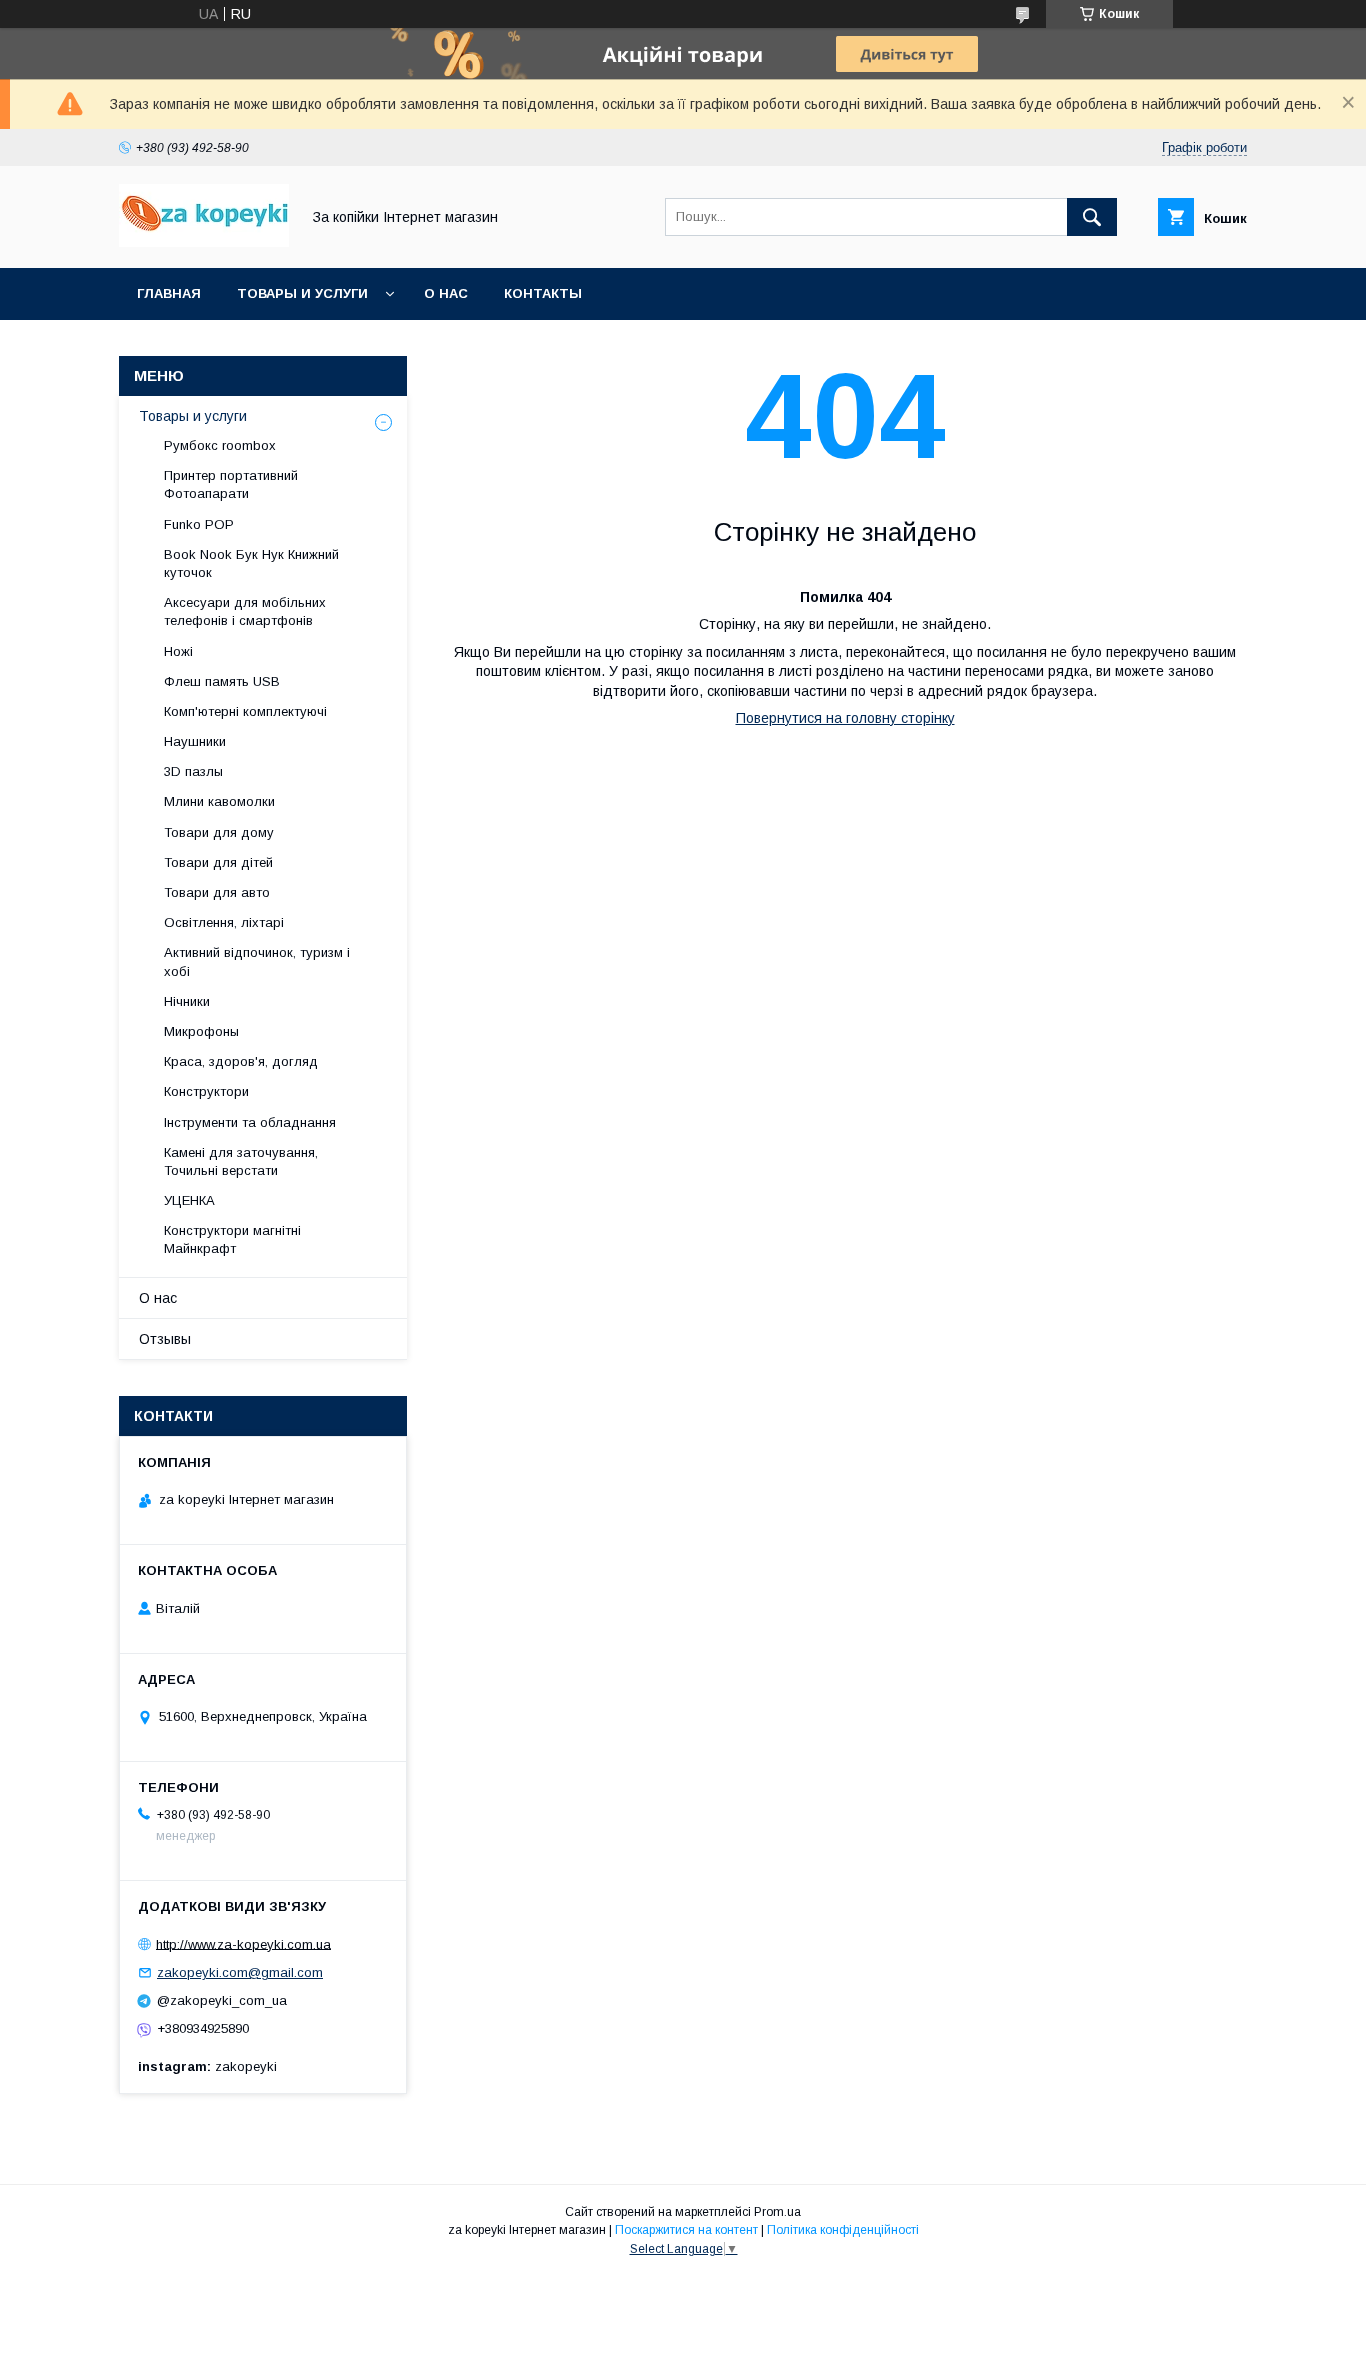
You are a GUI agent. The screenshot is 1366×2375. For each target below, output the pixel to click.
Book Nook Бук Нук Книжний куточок (251, 563)
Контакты (543, 293)
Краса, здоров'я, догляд (241, 1061)
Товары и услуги (302, 293)
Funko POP (199, 524)
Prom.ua (777, 2212)
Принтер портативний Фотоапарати (231, 484)
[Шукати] (1092, 217)
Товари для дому (219, 832)
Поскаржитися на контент (686, 2230)
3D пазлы (193, 771)
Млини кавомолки (219, 801)
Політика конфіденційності (843, 2230)
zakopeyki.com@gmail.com (240, 1972)
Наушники (195, 741)
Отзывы (165, 1339)
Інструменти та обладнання (250, 1122)
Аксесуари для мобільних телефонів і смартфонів (245, 611)
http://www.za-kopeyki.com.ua (243, 1943)
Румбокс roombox (220, 445)
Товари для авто (217, 892)
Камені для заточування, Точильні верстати (241, 1161)
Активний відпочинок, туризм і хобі (257, 961)
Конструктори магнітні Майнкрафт (232, 1239)
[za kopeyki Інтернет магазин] (204, 242)
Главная (169, 293)
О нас (446, 293)
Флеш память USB (222, 681)
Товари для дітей (218, 862)
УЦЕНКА (189, 1200)
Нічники (187, 1001)
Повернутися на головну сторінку (845, 718)
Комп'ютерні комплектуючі (245, 711)
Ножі (178, 651)
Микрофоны (201, 1031)
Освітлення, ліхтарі (224, 922)
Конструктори (206, 1091)
